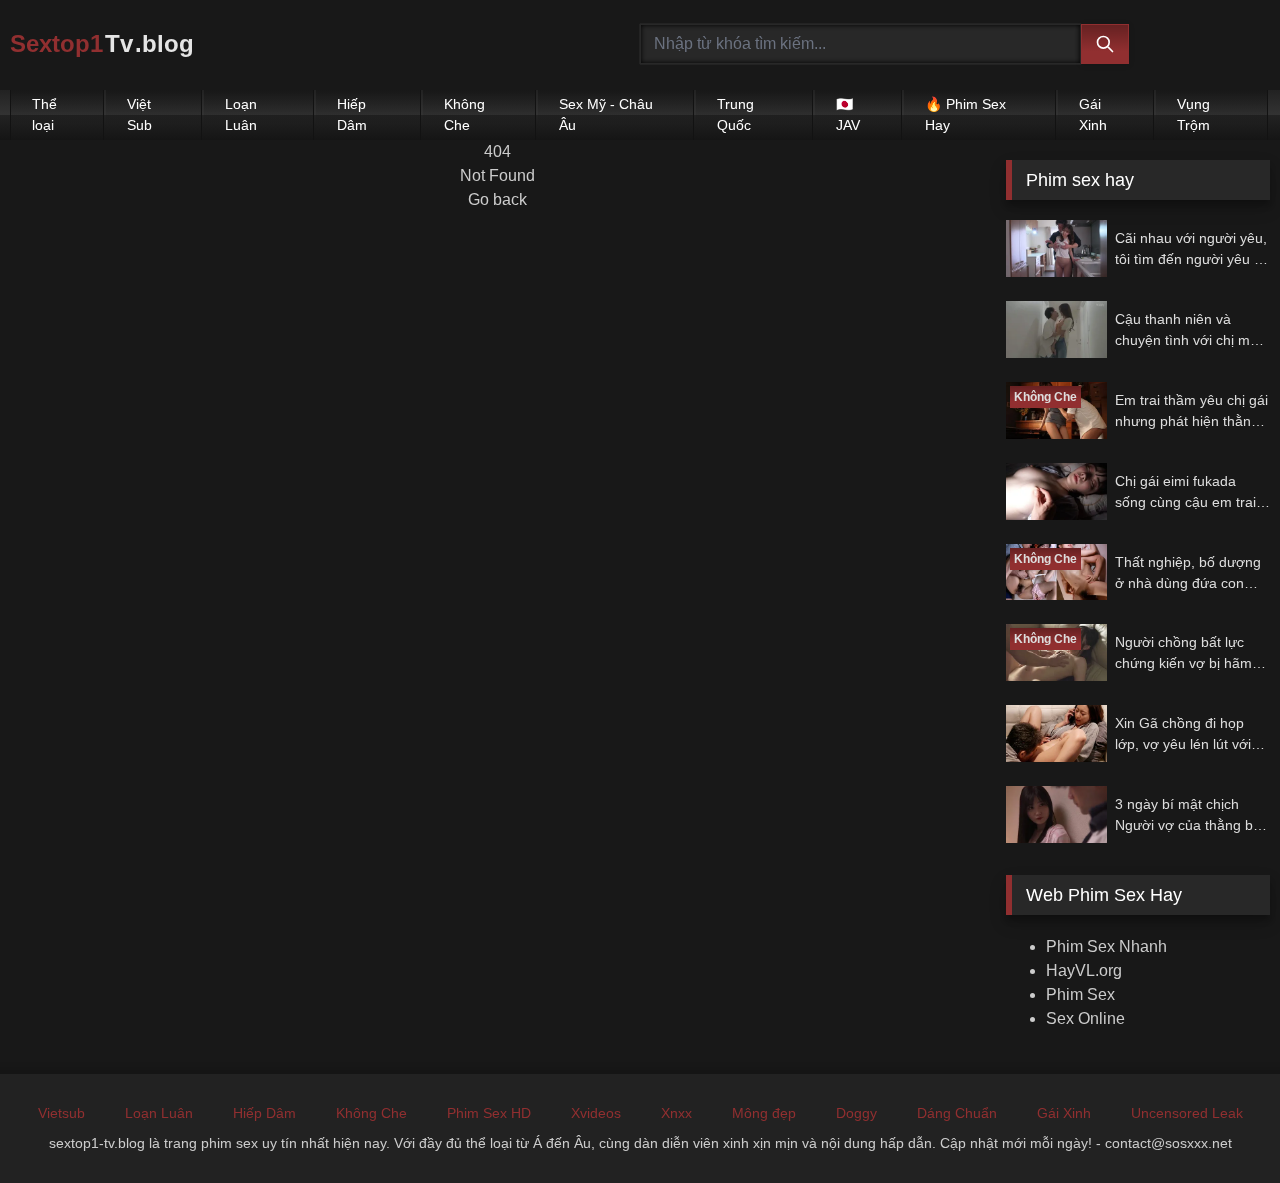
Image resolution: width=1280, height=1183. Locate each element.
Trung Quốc (735, 114)
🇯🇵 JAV (848, 114)
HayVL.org (1084, 970)
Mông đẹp (764, 1113)
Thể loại (44, 114)
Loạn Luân (241, 114)
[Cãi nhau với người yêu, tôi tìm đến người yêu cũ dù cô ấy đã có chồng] (1056, 248)
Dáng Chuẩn (957, 1113)
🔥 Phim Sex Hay (965, 114)
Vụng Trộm (1193, 114)
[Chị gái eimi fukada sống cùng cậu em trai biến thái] (1056, 491)
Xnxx (676, 1113)
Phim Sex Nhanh (1106, 946)
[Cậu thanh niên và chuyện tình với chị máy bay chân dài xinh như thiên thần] (1056, 329)
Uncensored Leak (1187, 1113)
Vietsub (61, 1113)
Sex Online (1085, 1018)
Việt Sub (139, 114)
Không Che (464, 114)
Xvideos (596, 1113)
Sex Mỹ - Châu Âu (606, 114)
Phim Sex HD (489, 1113)
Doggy (856, 1113)
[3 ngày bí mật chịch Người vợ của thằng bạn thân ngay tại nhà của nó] (1056, 814)
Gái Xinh (1093, 114)
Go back (497, 199)
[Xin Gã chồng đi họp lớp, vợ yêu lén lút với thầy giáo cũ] (1056, 733)
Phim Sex (1080, 994)
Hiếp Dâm (352, 114)
